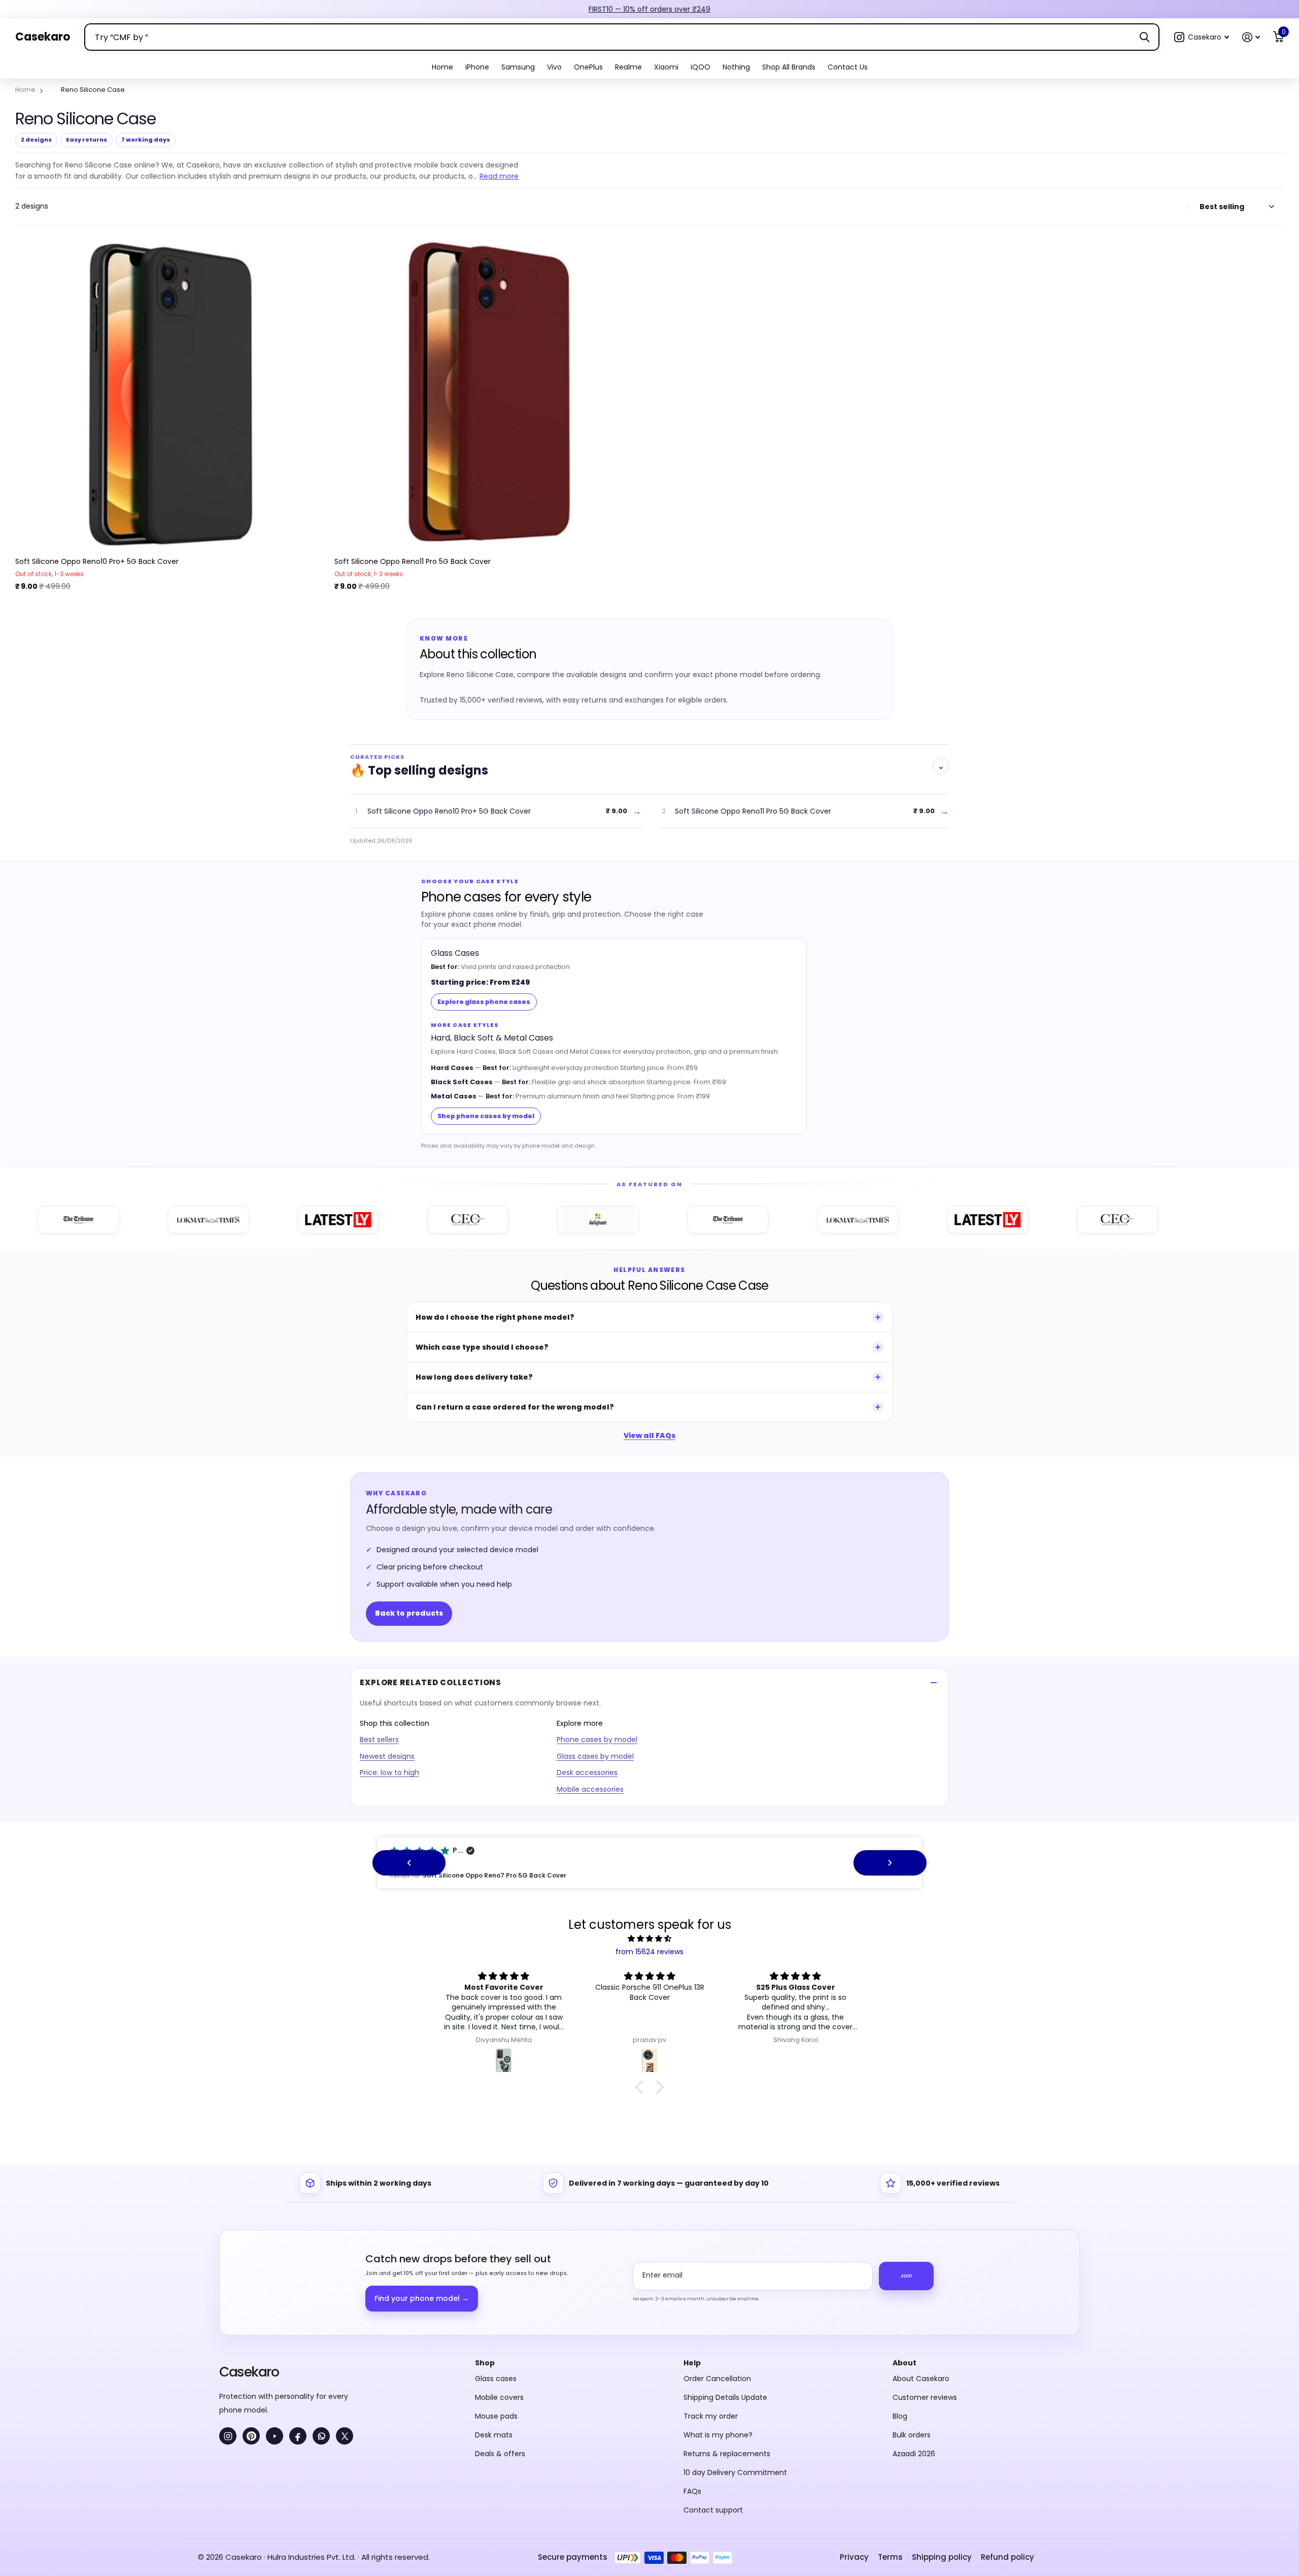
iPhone (477, 67)
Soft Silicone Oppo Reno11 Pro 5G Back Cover (413, 561)
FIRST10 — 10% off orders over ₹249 (649, 9)
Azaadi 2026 (914, 2454)
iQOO (700, 67)
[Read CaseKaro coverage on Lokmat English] (146, 1220)
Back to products (409, 1613)
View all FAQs (649, 1435)
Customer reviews (925, 2397)
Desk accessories (587, 1772)
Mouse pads (496, 2416)
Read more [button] (499, 176)
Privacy (854, 2557)
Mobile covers (499, 2397)
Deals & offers (500, 2454)
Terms (890, 2557)
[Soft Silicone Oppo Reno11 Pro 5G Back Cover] (490, 394)
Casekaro (249, 2372)
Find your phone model (422, 2298)
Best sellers (379, 1739)
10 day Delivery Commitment (735, 2472)
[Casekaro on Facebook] (298, 2436)
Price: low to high (389, 1772)
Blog (900, 2416)
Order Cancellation (717, 2379)
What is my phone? (718, 2435)
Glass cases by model (595, 1756)
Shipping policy (942, 2557)
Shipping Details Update (725, 2397)
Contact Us (848, 67)
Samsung (518, 67)
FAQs (692, 2491)
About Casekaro (921, 2379)
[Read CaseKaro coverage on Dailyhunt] (536, 1220)
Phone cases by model (597, 1739)
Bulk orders (912, 2435)
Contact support (713, 2510)
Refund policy (1007, 2557)
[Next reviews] (890, 1863)
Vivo (554, 67)
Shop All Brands (789, 67)
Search (1144, 37)
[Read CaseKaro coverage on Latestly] (276, 1220)
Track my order (711, 2416)
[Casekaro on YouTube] (275, 2436)
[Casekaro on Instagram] (228, 2436)
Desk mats (494, 2435)
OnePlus (588, 67)
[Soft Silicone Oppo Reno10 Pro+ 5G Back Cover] (171, 394)
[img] (649, 1939)
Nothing (736, 67)
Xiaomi (666, 67)
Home (442, 67)
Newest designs (387, 1756)
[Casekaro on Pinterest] (251, 2436)
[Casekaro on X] (345, 2436)
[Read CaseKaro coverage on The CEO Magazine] (406, 1220)
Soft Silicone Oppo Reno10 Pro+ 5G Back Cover (97, 561)
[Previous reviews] (409, 1863)
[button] (1202, 37)
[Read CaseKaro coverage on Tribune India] (666, 1220)
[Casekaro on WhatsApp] (321, 2436)
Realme (628, 67)
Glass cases (496, 2379)
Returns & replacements (727, 2454)
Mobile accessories (590, 1789)
